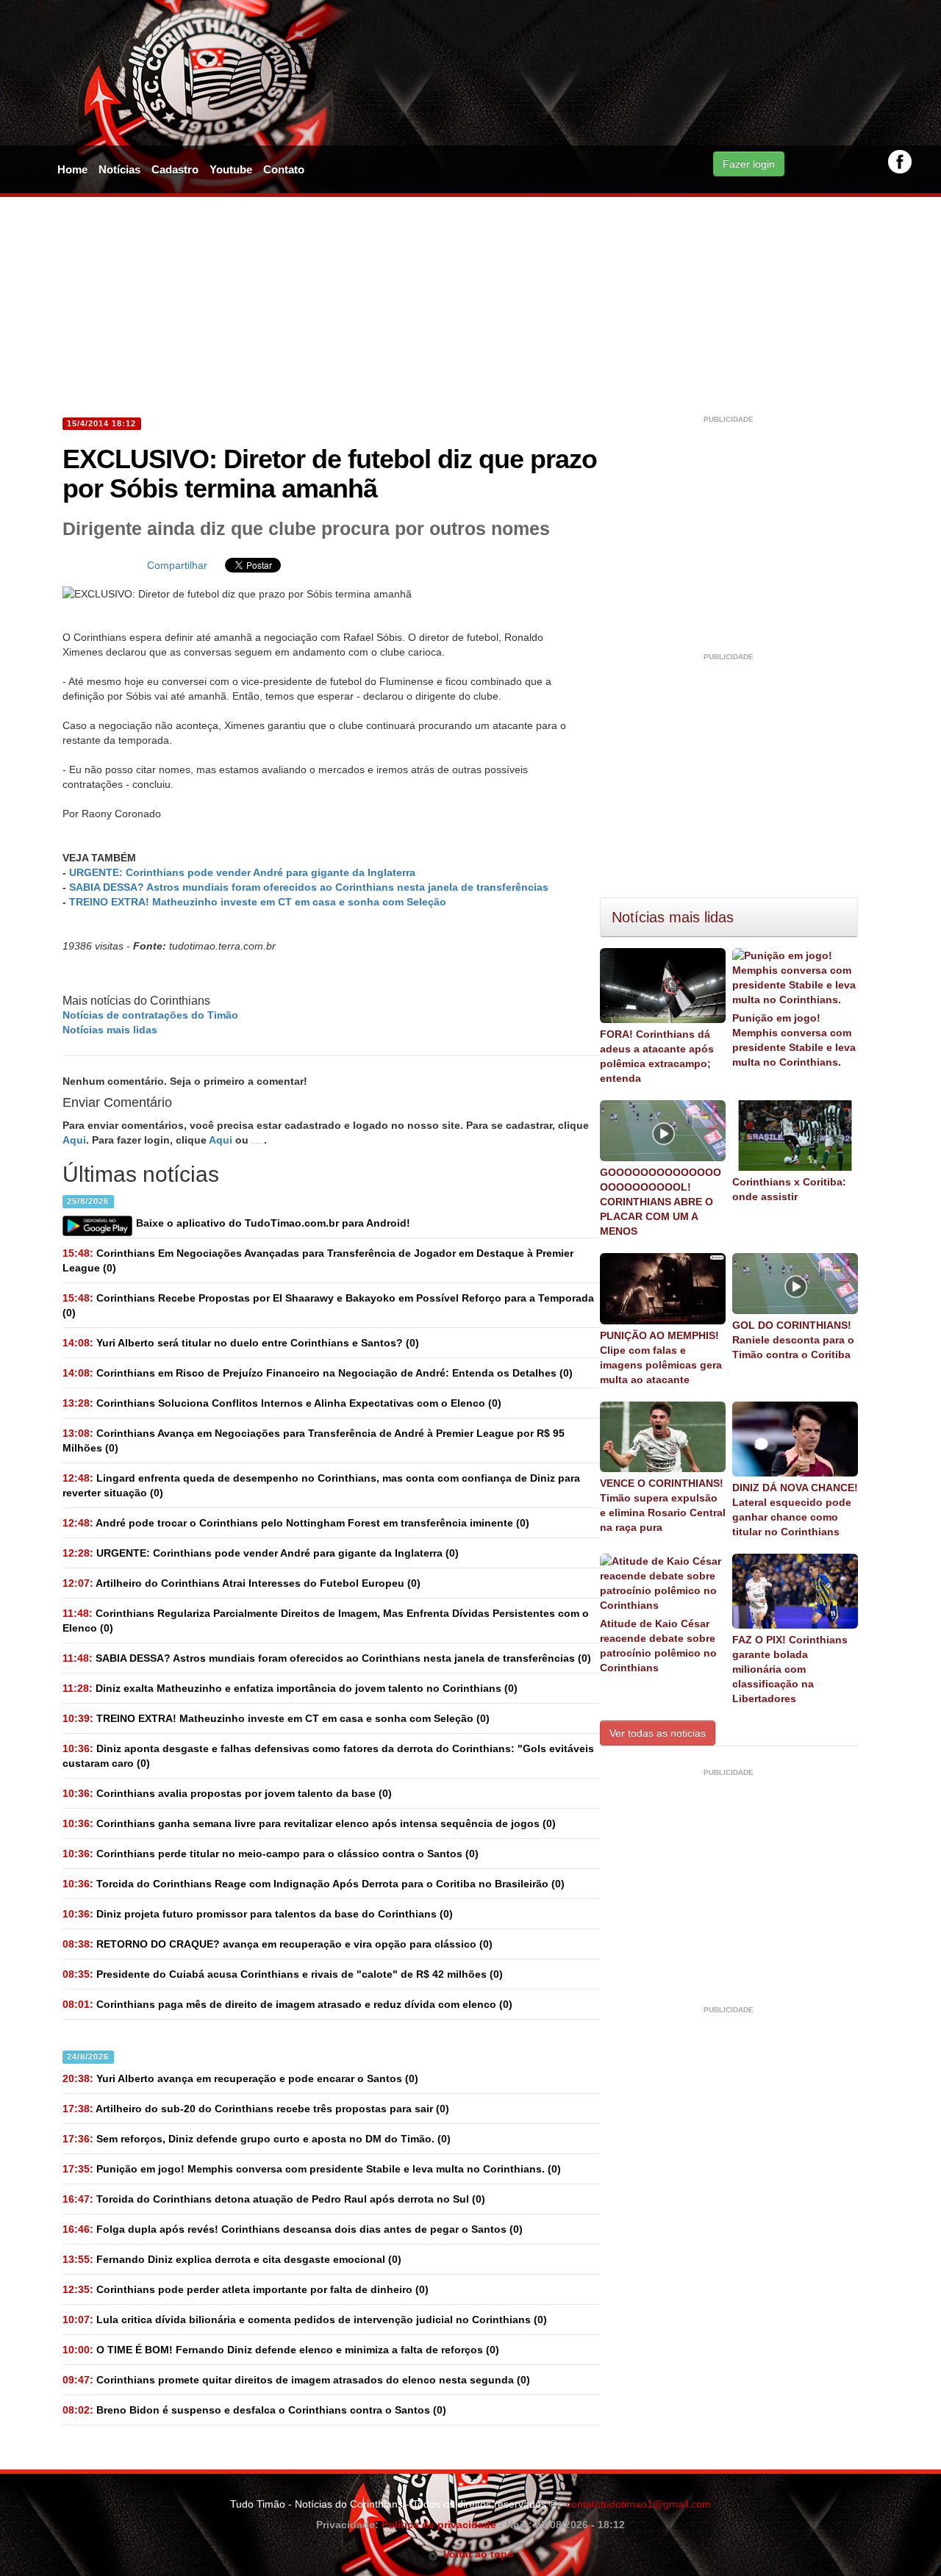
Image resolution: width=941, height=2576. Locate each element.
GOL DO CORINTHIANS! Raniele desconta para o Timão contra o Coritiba (793, 1340)
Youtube (231, 169)
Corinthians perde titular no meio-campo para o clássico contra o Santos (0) (271, 1854)
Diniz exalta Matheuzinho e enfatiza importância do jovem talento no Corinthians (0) (290, 1688)
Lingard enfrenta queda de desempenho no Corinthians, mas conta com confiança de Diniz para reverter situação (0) (321, 1485)
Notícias (119, 169)
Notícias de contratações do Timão (150, 1015)
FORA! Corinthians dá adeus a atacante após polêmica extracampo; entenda (657, 1056)
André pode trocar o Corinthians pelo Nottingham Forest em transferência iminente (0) (296, 1523)
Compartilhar (177, 565)
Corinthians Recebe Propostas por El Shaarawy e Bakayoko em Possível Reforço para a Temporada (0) (328, 1305)
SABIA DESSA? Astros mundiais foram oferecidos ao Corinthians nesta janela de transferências (309, 887)
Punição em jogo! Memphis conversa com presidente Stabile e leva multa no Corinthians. (794, 1040)
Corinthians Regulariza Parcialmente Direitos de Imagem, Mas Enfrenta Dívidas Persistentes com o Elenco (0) (326, 1621)
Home (72, 169)
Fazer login (749, 164)
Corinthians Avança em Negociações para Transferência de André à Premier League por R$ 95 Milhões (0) (314, 1441)
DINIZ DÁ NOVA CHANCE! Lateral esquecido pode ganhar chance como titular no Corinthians (795, 1510)
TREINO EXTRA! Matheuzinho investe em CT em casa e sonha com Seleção (258, 902)
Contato (284, 169)
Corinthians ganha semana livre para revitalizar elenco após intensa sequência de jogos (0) (309, 1823)
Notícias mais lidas (110, 1030)
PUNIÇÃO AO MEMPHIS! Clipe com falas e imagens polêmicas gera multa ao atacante (661, 1357)
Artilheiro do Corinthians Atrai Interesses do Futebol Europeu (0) (241, 1583)
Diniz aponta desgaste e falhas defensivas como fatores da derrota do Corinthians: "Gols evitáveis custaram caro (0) (328, 1756)
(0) (261, 1553)
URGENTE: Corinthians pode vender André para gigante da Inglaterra (242, 872)
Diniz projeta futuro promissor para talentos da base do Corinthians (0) (258, 1914)
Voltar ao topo (476, 2554)
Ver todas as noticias (658, 1733)
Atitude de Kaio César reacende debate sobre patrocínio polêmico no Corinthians (658, 1646)
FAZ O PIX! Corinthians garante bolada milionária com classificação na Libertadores (790, 1669)
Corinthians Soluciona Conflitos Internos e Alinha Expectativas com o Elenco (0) (282, 1403)
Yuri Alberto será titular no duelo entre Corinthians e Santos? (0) (241, 1343)
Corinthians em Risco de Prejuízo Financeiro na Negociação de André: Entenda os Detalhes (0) (318, 1373)
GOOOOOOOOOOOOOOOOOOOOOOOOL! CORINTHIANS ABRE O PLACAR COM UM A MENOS (661, 1202)
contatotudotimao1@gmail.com (638, 2504)
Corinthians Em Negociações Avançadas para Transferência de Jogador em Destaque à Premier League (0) (318, 1260)
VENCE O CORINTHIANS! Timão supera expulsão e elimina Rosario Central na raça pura (663, 1505)
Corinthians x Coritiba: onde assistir (789, 1189)
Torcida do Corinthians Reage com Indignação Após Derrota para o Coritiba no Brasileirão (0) (314, 1884)
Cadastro (175, 169)
